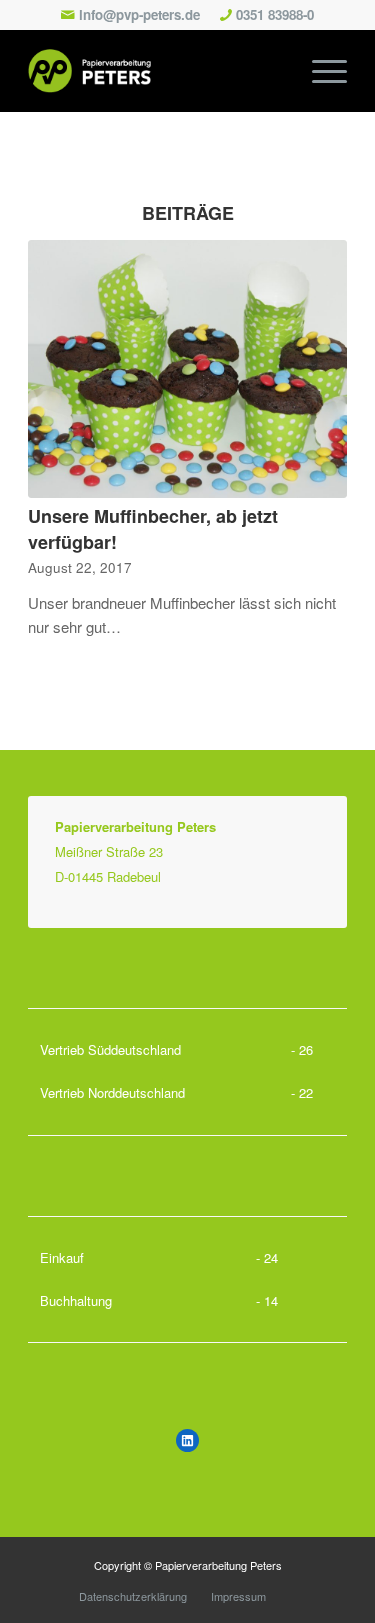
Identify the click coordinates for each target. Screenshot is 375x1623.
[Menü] (319, 71)
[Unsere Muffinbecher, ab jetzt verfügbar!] (187, 369)
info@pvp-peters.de (139, 14)
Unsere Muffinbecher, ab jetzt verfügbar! (153, 528)
